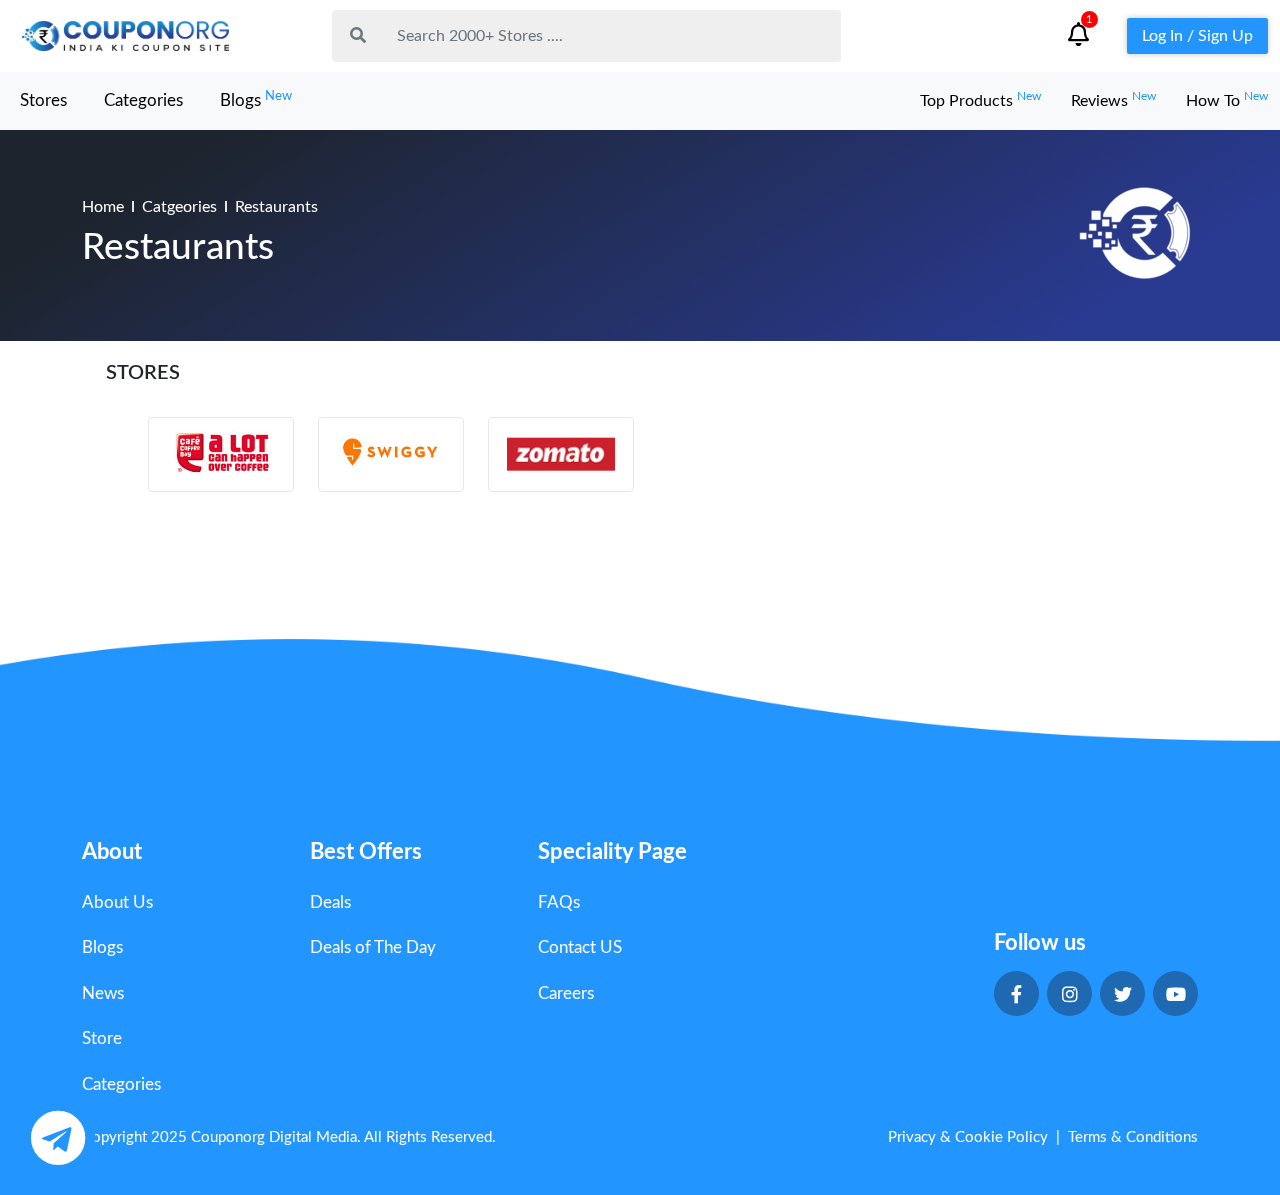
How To (1227, 101)
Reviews (1113, 101)
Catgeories (179, 207)
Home (103, 207)
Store (102, 1038)
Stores (43, 100)
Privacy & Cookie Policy (968, 1137)
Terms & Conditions (1133, 1137)
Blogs (256, 99)
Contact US (580, 947)
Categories (143, 100)
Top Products (980, 101)
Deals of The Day (373, 947)
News (103, 993)
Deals (330, 902)
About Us (117, 902)
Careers (566, 993)
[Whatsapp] (57, 1137)
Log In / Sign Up (1197, 36)
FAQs (559, 902)
